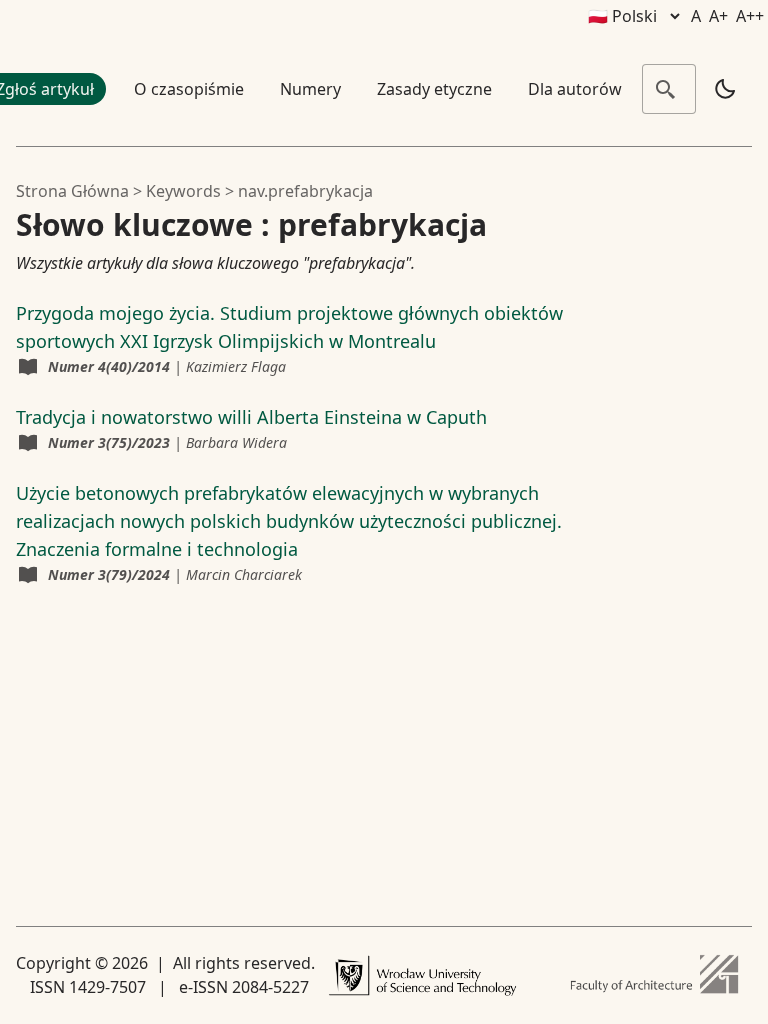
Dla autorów (575, 89)
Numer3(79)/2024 (109, 574)
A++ (750, 16)
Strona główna (72, 191)
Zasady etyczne (434, 89)
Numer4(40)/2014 (109, 366)
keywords (183, 191)
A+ (718, 16)
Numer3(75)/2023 (109, 442)
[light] (725, 89)
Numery (310, 89)
